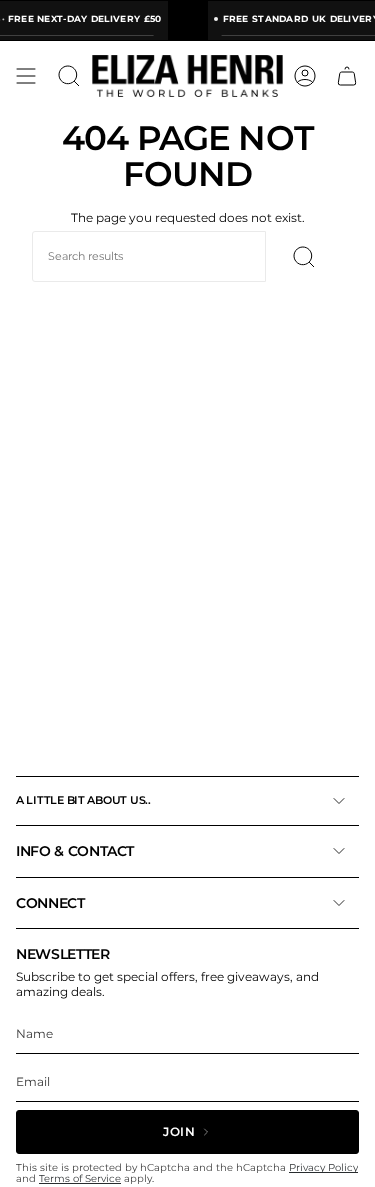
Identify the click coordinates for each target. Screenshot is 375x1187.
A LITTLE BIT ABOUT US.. (83, 800)
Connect (50, 903)
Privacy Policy (323, 1167)
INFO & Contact (75, 851)
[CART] (347, 76)
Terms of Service (80, 1178)
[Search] (304, 257)
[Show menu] (26, 76)
